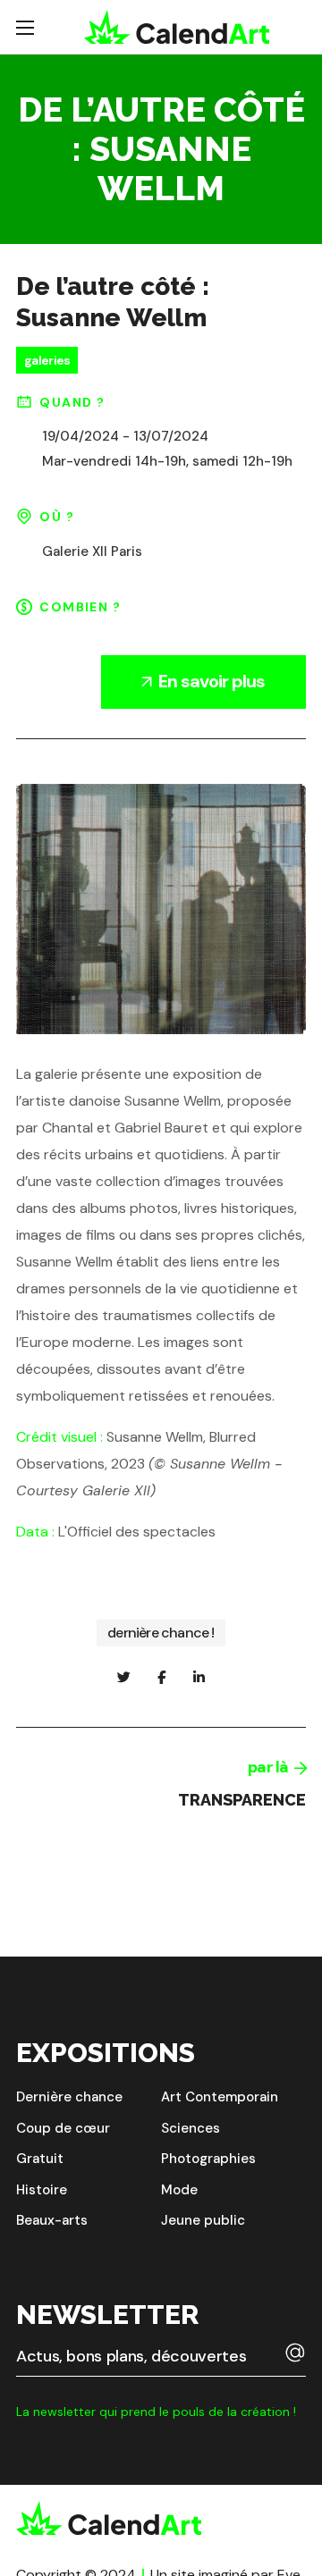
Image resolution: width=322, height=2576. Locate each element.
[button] (69, 2097)
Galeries (47, 360)
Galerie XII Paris (92, 551)
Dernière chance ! (161, 1633)
